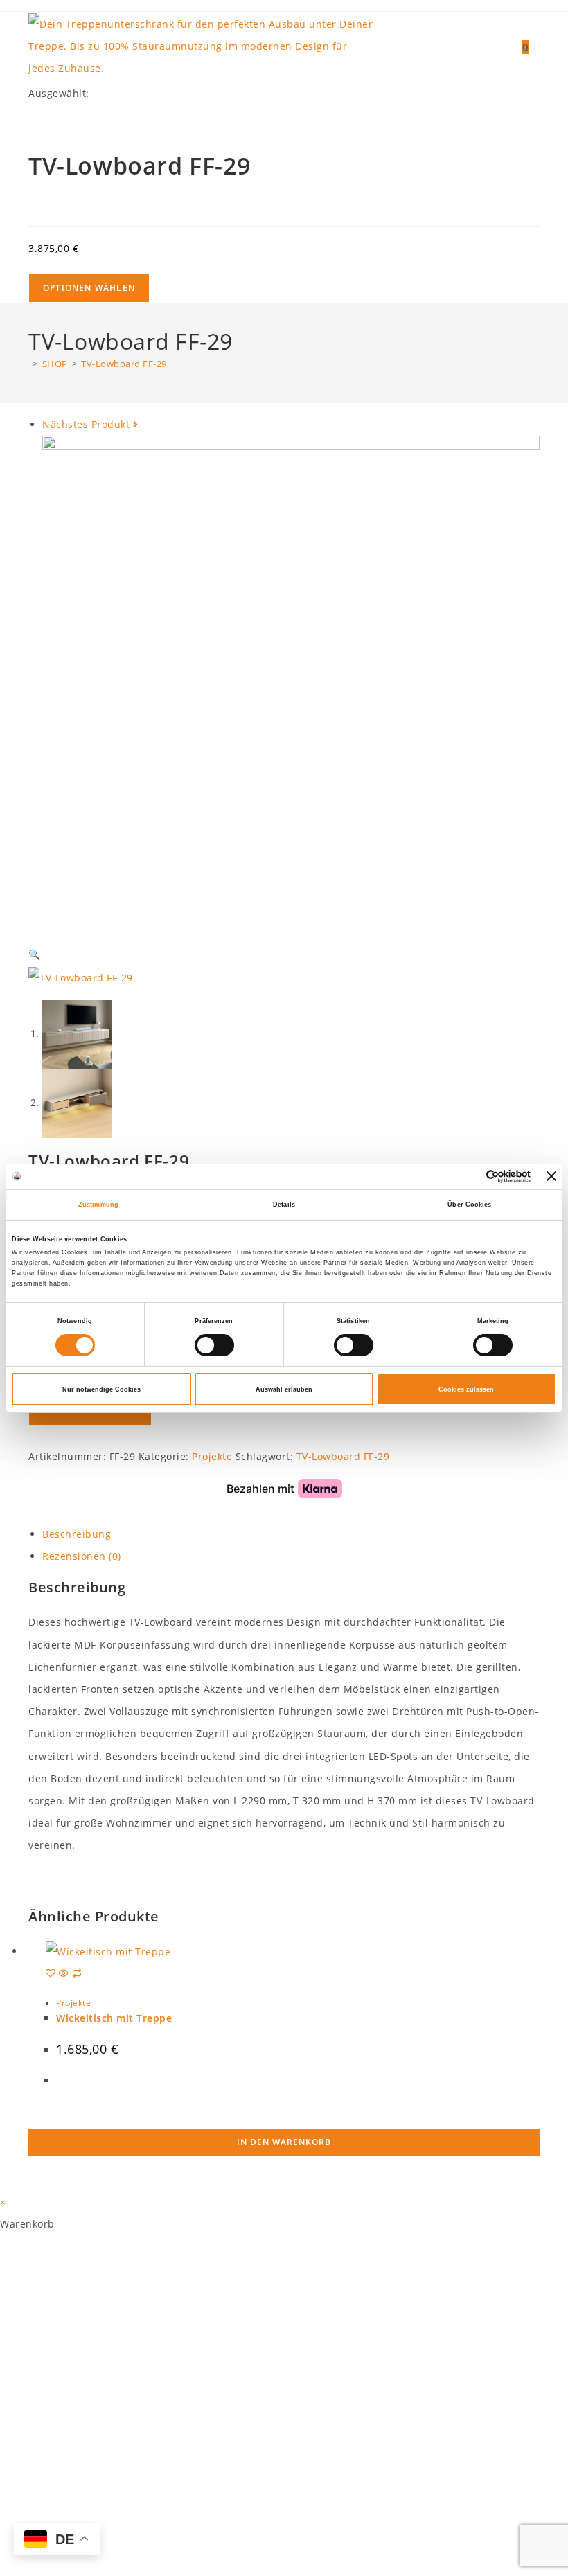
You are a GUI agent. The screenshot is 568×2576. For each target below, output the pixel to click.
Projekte (73, 2003)
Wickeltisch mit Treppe (114, 2018)
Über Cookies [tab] (469, 1205)
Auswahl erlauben (284, 1389)
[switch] (214, 1345)
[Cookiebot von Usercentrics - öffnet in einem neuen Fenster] (470, 1176)
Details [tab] (284, 1205)
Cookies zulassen (466, 1389)
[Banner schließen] (551, 1176)
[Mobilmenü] (534, 47)
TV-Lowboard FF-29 (124, 364)
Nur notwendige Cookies (101, 1389)
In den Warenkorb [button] (284, 2142)
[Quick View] (64, 1974)
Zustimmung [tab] (98, 1205)
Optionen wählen (89, 288)
